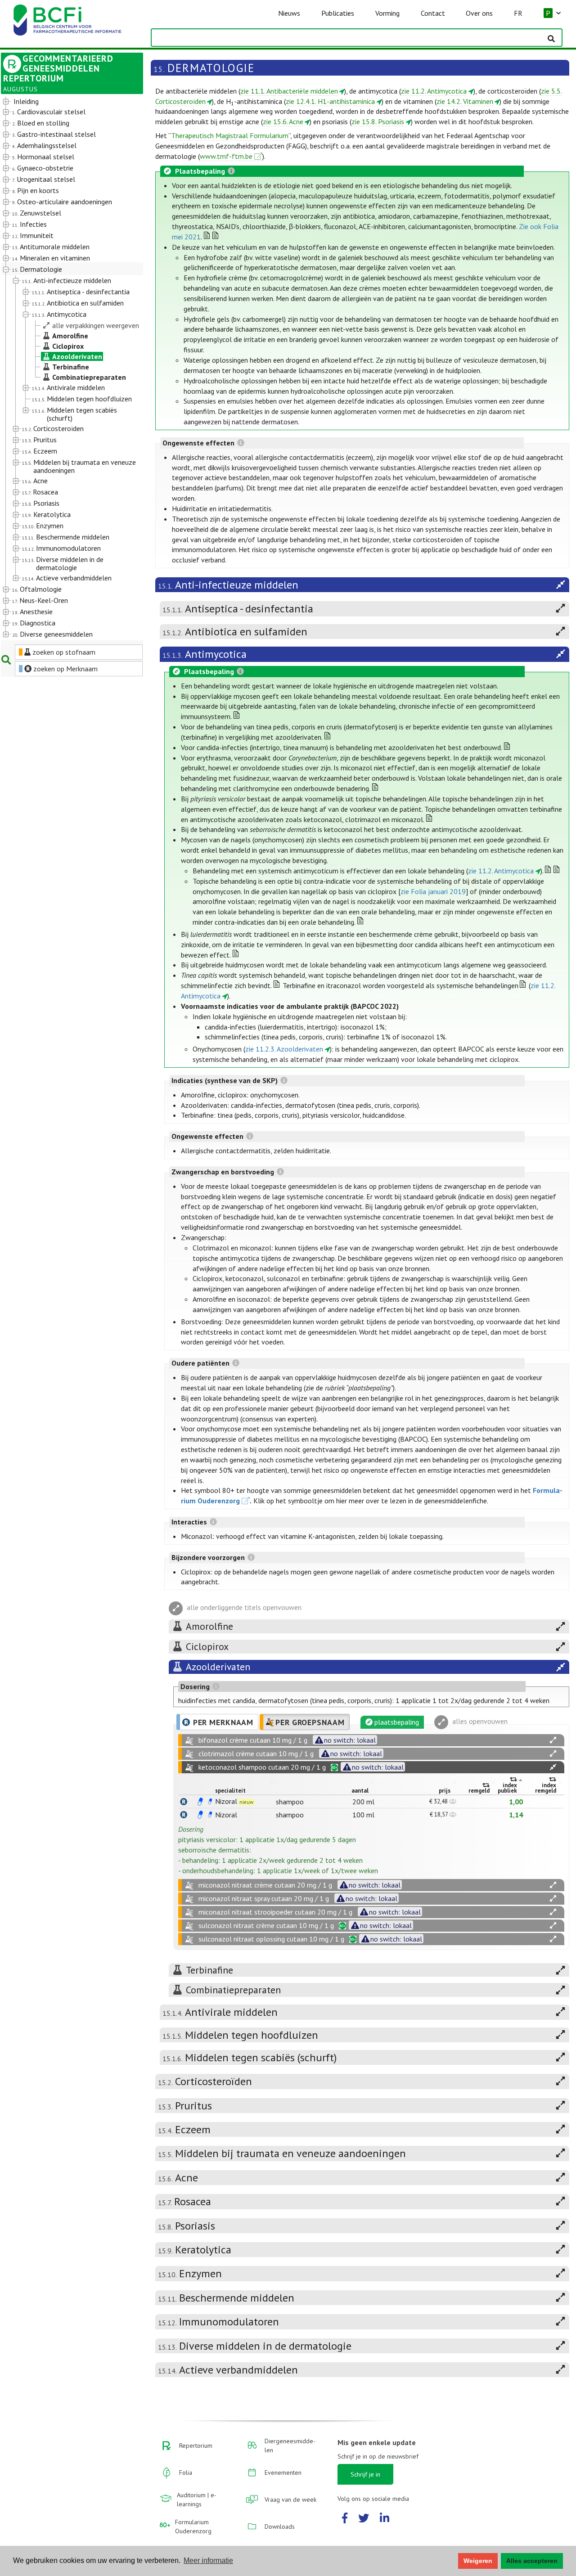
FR (518, 13)
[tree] (66, 368)
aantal (360, 1791)
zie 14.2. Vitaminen (465, 101)
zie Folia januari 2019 (433, 891)
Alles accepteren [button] (532, 2561)
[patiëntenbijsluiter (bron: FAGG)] (210, 1802)
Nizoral (226, 1801)
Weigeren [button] (478, 2561)
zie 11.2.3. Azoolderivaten (284, 1049)
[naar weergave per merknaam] (184, 1802)
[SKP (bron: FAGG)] (200, 1802)
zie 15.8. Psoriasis (378, 121)
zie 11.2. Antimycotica (434, 91)
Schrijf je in (365, 2474)
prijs (445, 1791)
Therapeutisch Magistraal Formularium (230, 135)
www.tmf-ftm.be (226, 156)
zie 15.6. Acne (283, 121)
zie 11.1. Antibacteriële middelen (289, 91)
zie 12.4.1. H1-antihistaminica (330, 101)
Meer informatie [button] (208, 2560)
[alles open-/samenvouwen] (553, 1740)
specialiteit (230, 1791)
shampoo (290, 1802)
